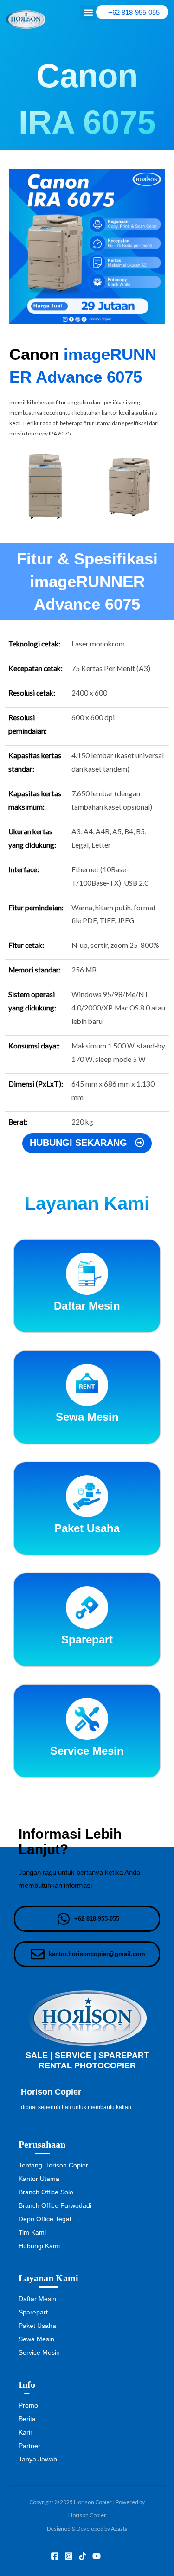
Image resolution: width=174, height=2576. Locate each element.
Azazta (119, 2528)
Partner (29, 2446)
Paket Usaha (37, 2326)
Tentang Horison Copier (53, 2165)
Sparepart (33, 2312)
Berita (27, 2419)
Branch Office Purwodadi (55, 2205)
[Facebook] (55, 2556)
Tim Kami (32, 2232)
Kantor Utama (39, 2179)
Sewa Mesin (36, 2339)
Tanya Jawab (38, 2459)
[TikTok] (83, 2556)
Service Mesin (39, 2352)
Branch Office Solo (46, 2192)
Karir (26, 2432)
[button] (88, 12)
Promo (28, 2405)
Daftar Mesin (37, 2299)
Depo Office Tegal (45, 2219)
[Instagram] (69, 2556)
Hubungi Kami (39, 2246)
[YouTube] (97, 2556)
